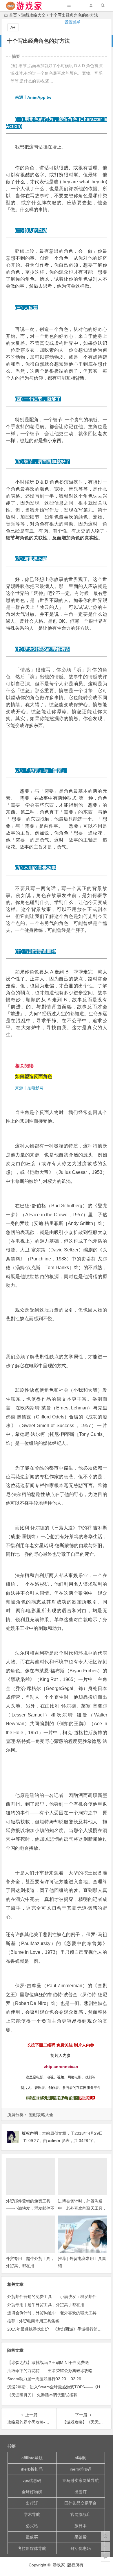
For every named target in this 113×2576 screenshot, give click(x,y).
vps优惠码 (32, 2480)
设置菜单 (73, 22)
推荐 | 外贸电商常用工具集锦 (33, 2321)
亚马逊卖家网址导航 (81, 2480)
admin (54, 2141)
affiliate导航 (32, 2458)
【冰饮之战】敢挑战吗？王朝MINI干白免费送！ (50, 2362)
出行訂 (32, 2503)
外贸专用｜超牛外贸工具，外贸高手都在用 (46, 2305)
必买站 (32, 2526)
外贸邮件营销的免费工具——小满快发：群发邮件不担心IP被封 (30, 2208)
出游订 (81, 2492)
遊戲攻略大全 (41, 2115)
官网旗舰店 (81, 2514)
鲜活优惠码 (81, 2548)
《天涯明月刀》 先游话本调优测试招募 (42, 2395)
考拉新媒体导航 (32, 2548)
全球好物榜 (32, 2492)
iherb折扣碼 (81, 2469)
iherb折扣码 (32, 2469)
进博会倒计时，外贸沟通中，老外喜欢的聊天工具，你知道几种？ (82, 2208)
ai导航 (80, 2458)
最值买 (32, 2537)
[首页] (105, 2536)
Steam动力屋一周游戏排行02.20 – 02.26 (44, 2379)
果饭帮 (81, 2537)
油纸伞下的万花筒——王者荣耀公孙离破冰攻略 (50, 2371)
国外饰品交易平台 (81, 2503)
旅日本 (81, 2526)
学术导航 (32, 2514)
